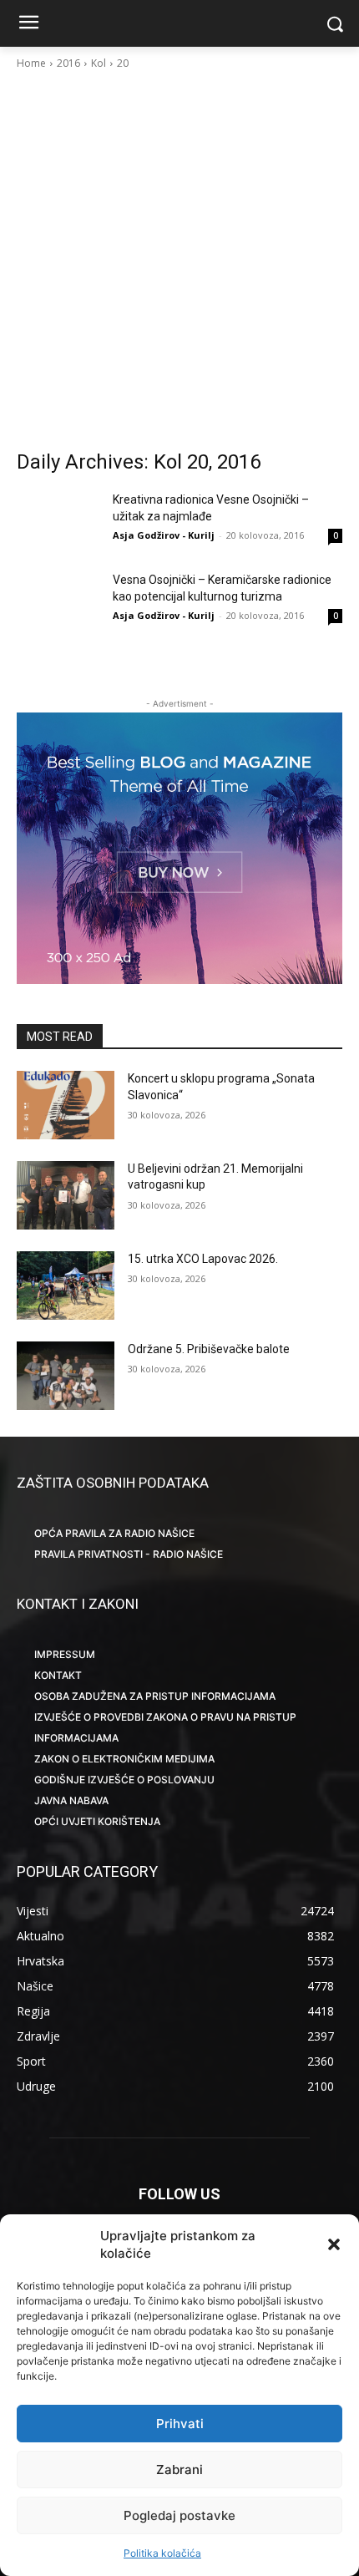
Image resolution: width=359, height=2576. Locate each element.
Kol (99, 63)
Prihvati (180, 2424)
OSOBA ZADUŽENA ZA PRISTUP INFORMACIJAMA (155, 1696)
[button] (334, 2244)
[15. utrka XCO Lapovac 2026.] (66, 1285)
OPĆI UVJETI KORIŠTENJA (97, 1821)
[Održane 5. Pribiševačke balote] (66, 1376)
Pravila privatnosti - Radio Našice (129, 1554)
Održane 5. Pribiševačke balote (209, 1349)
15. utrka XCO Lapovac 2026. (203, 1259)
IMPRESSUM (65, 1654)
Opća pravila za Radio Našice (114, 1533)
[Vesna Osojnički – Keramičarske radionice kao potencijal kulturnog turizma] (58, 601)
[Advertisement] (179, 260)
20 (123, 63)
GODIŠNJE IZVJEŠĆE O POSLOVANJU (124, 1780)
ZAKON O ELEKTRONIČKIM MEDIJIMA (124, 1759)
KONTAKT (58, 1675)
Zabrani (179, 2470)
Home (31, 63)
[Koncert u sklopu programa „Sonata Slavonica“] (66, 1105)
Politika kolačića (162, 2553)
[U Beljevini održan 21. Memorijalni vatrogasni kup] (66, 1195)
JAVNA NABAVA (71, 1800)
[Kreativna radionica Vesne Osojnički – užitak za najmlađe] (58, 520)
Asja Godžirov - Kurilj (164, 535)
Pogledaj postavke (179, 2515)
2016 (68, 63)
